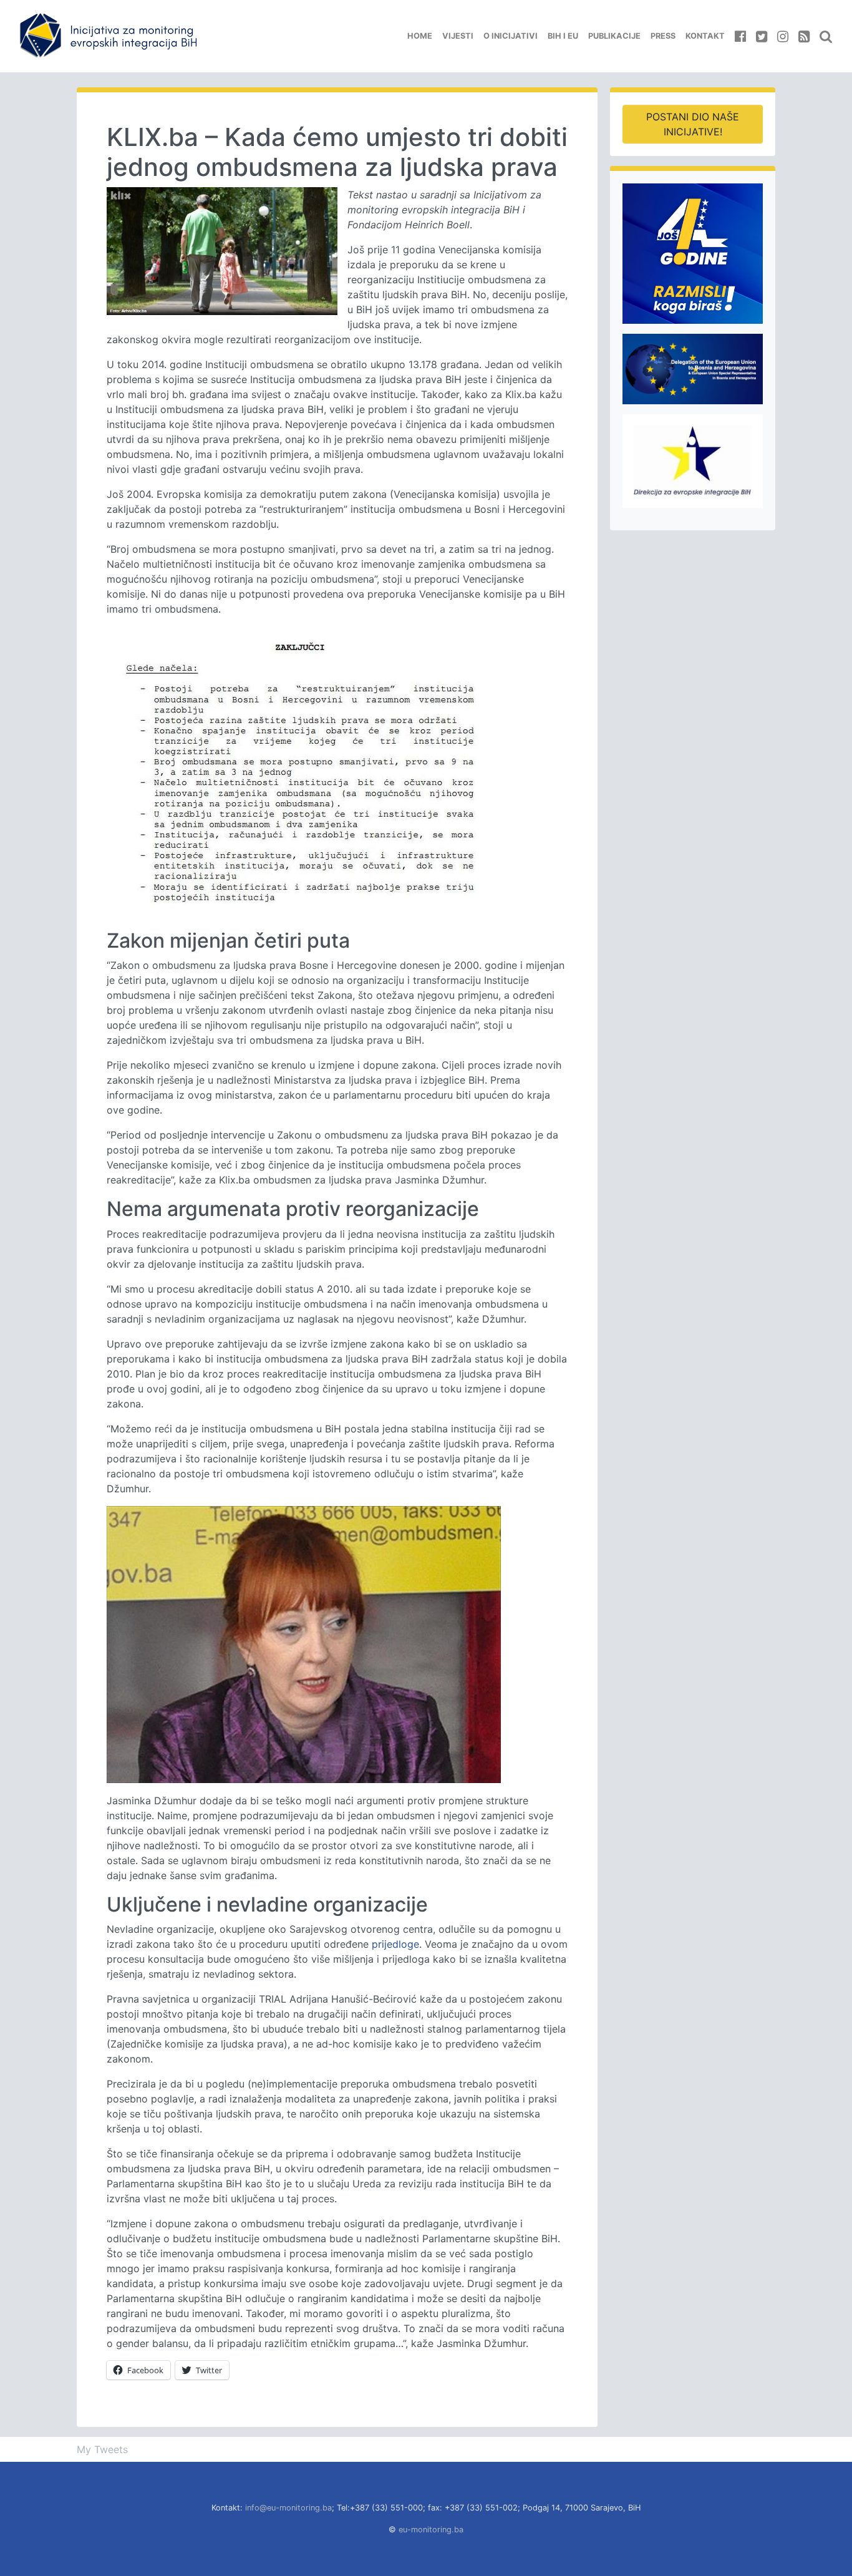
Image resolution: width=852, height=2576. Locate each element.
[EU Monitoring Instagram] (783, 36)
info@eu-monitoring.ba (288, 2508)
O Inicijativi (511, 36)
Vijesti (458, 36)
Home (420, 36)
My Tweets (102, 2449)
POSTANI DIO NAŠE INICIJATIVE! (693, 124)
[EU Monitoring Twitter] (762, 36)
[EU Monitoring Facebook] (740, 36)
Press (663, 36)
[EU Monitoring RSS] (804, 36)
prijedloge (395, 1944)
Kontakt (705, 36)
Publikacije (614, 36)
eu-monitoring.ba (431, 2530)
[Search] (826, 36)
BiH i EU (563, 36)
